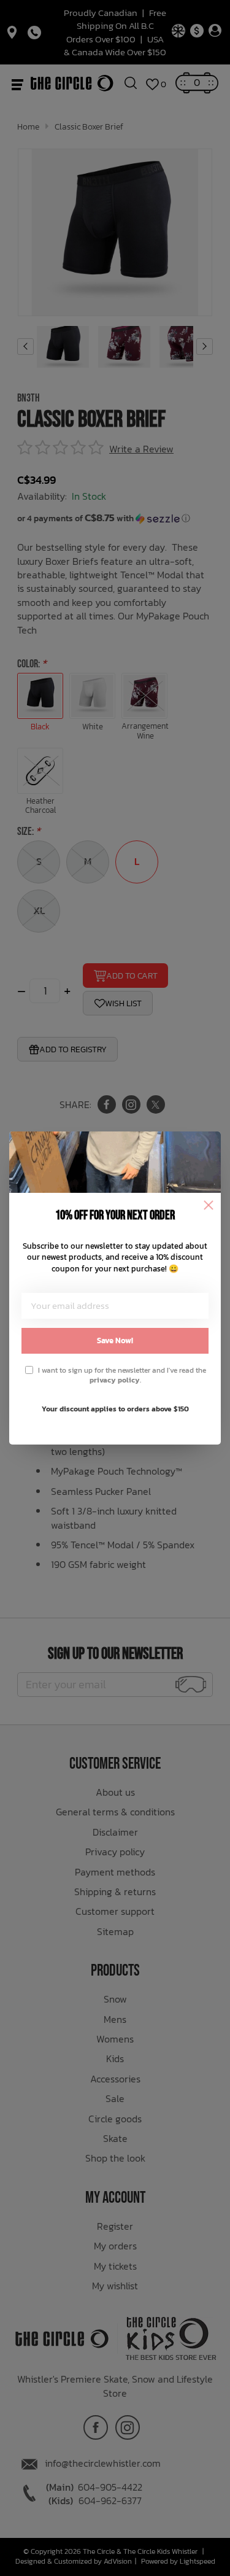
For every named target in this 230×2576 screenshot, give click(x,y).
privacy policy (115, 1380)
